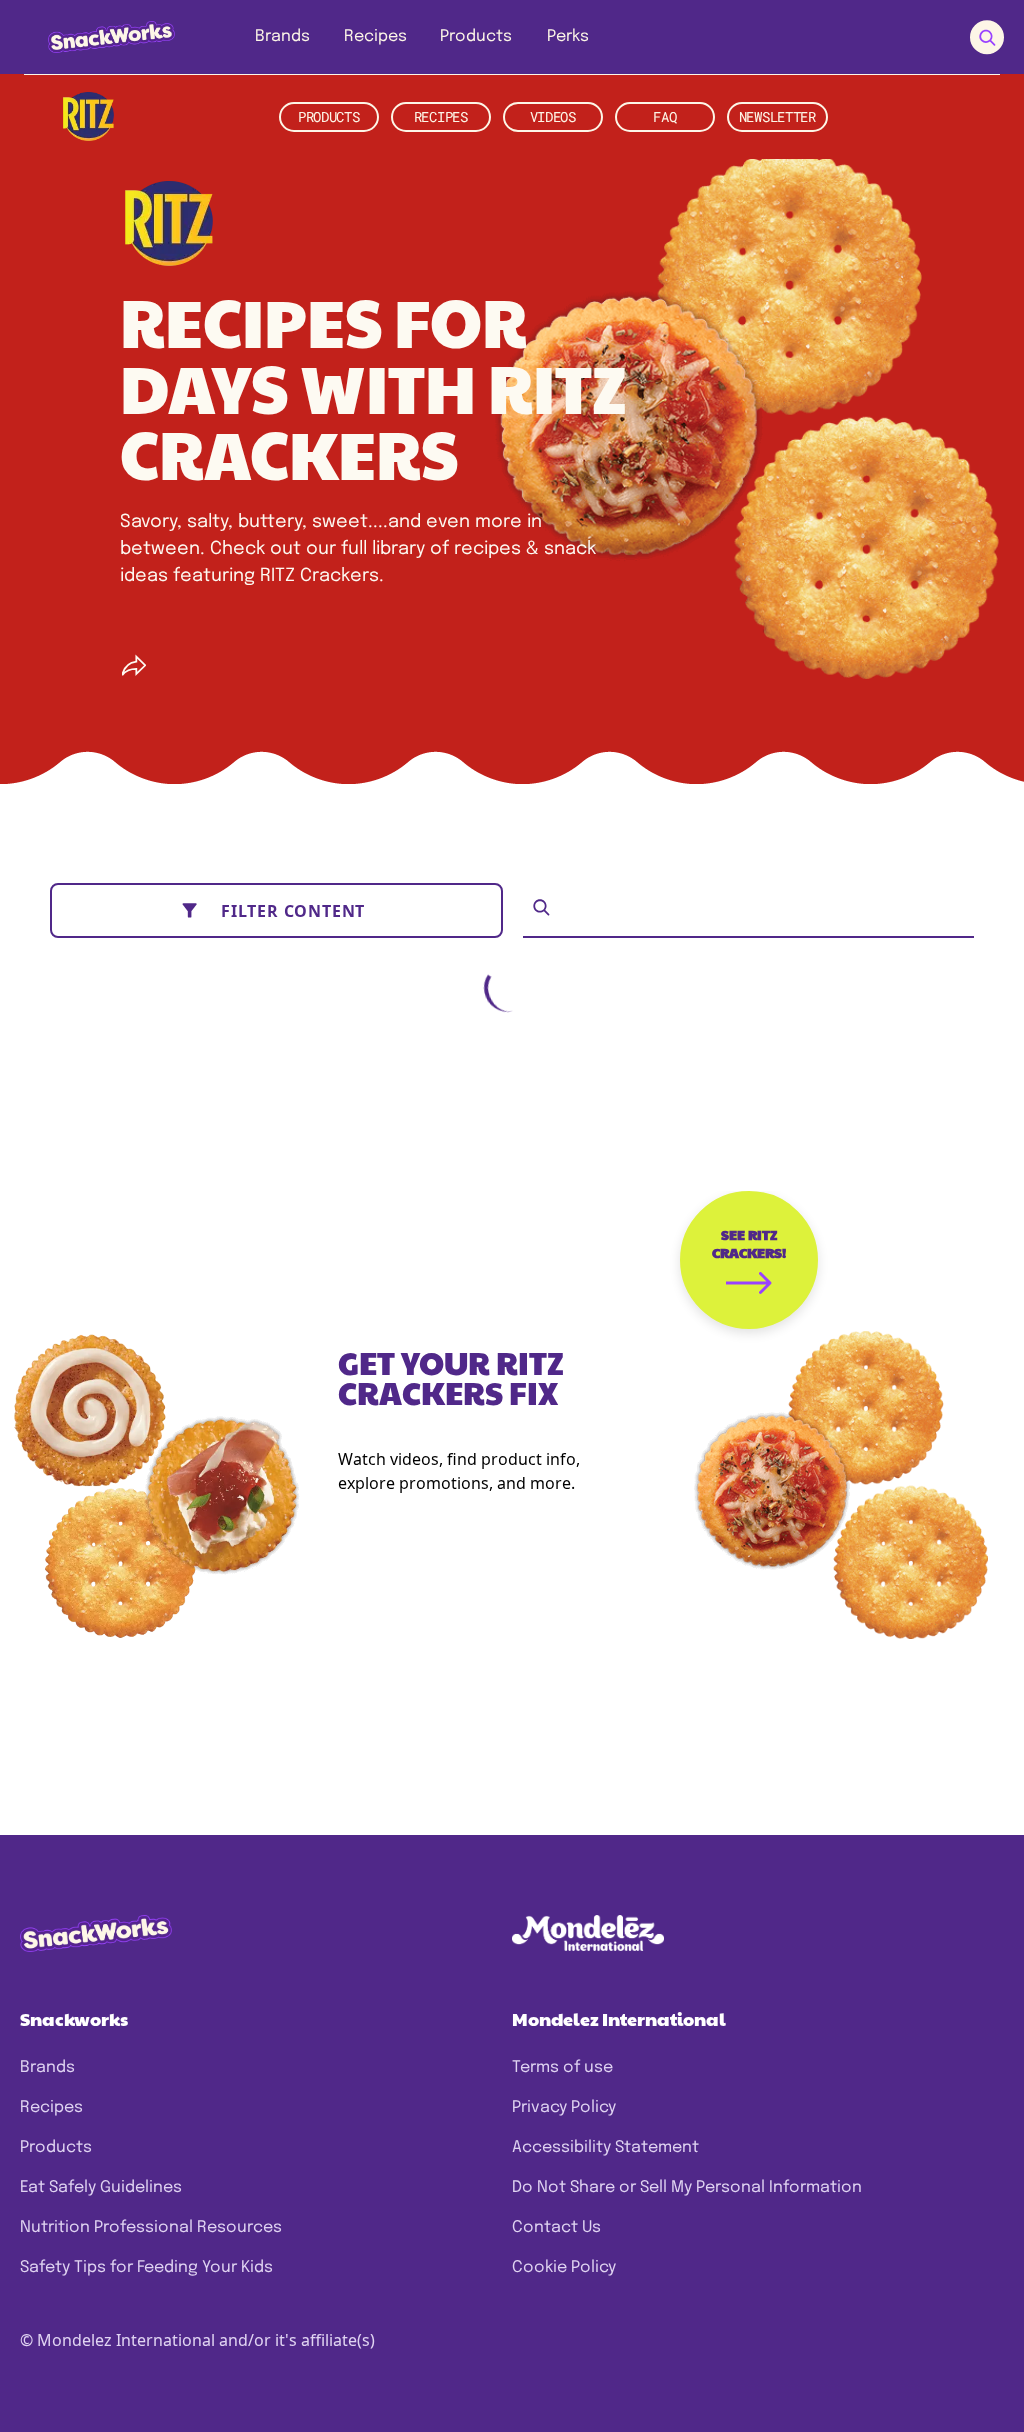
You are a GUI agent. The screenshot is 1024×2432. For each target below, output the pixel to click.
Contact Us (556, 2227)
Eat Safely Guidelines (101, 2187)
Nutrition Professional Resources (151, 2227)
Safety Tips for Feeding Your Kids (146, 2267)
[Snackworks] (97, 36)
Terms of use (562, 2067)
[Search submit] (987, 37)
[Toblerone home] (89, 116)
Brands (47, 2067)
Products (56, 2147)
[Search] (541, 907)
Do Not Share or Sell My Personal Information (687, 2187)
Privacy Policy (564, 2107)
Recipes (51, 2107)
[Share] (134, 666)
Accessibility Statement (605, 2147)
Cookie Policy (564, 2267)
